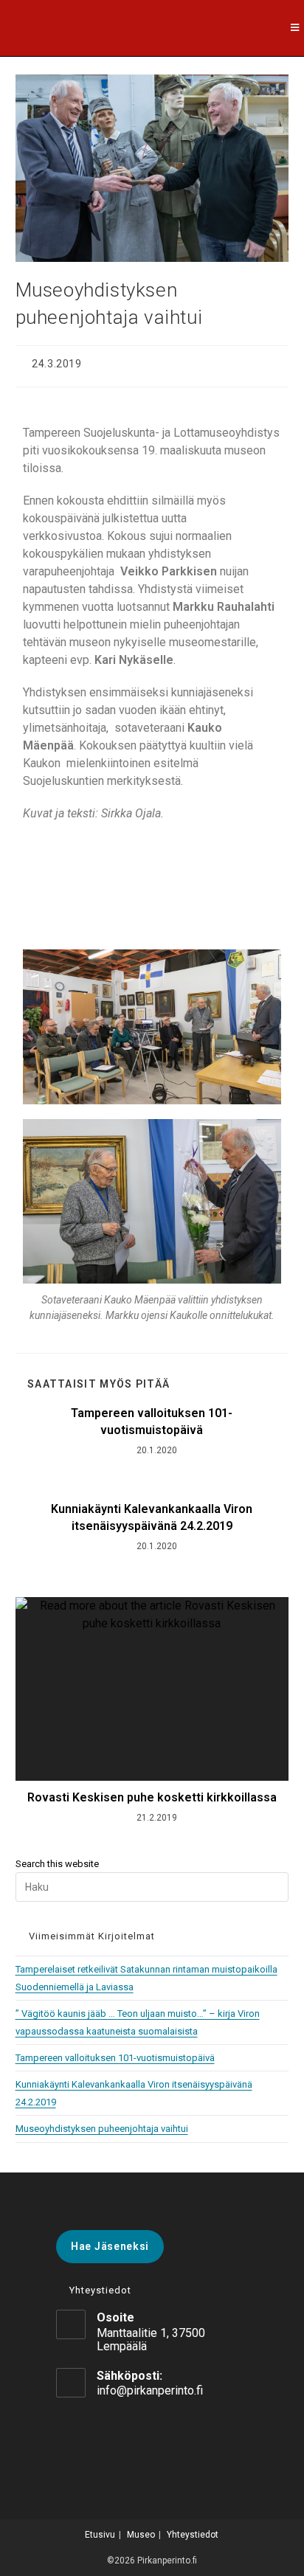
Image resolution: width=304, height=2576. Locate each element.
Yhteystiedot (193, 2535)
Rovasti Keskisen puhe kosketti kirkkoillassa (152, 1797)
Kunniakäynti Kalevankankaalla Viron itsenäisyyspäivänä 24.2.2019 (152, 1517)
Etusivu (100, 2535)
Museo (141, 2535)
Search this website (57, 1864)
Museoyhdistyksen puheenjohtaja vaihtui (102, 2129)
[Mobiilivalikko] (297, 28)
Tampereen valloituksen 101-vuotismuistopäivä (152, 1421)
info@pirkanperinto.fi (150, 2390)
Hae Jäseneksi (110, 2246)
